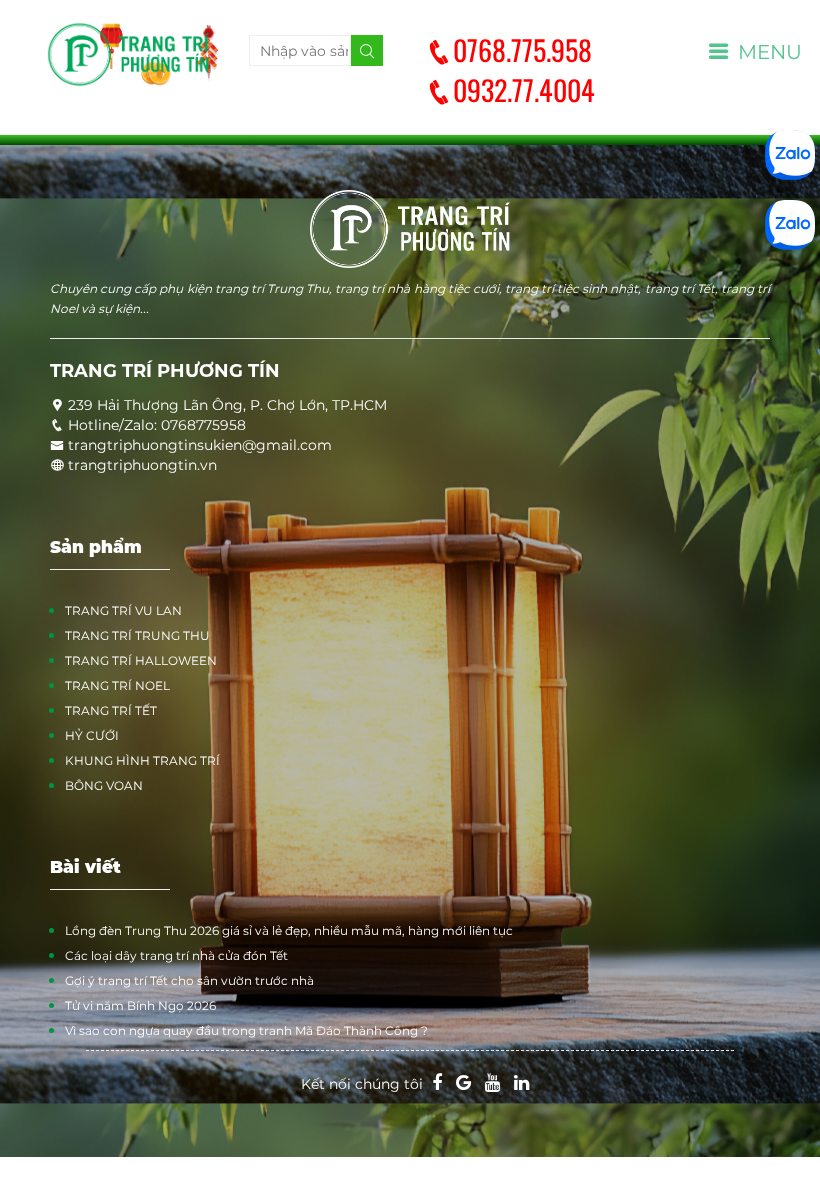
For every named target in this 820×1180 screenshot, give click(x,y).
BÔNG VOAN (104, 785)
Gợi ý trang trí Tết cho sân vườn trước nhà (189, 980)
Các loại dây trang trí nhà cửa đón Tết (176, 955)
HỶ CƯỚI (92, 735)
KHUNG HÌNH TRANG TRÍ (142, 760)
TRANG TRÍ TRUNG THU (137, 635)
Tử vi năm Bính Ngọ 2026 (140, 1005)
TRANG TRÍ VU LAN (123, 610)
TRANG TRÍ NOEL (117, 685)
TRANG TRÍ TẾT (111, 710)
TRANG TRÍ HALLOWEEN (141, 660)
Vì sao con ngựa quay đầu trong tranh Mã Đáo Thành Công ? (246, 1030)
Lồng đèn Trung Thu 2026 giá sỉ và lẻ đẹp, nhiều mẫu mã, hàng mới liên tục (289, 930)
